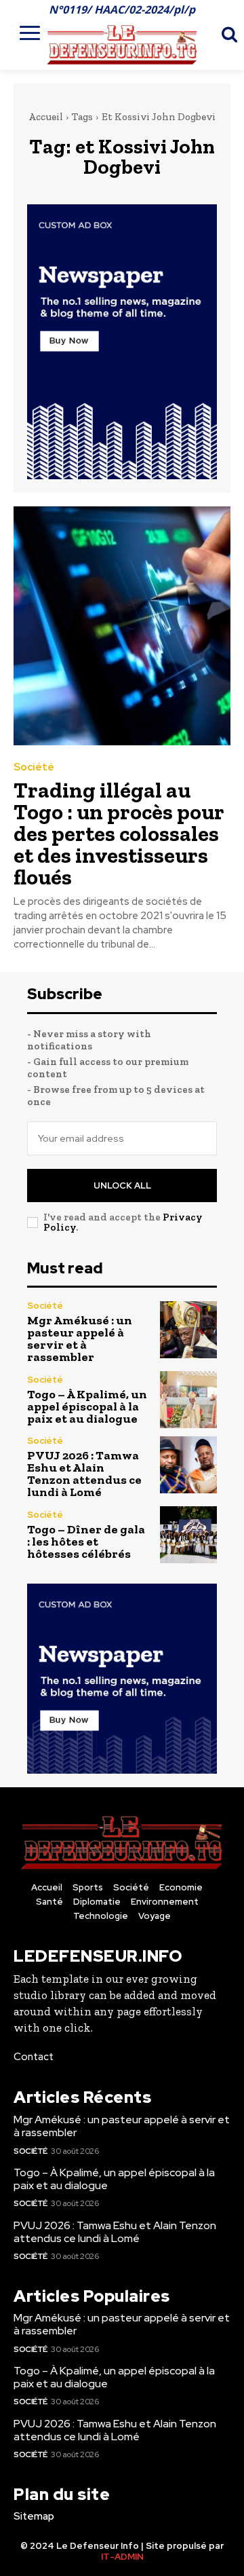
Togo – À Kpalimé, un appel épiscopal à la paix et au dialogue (87, 1406)
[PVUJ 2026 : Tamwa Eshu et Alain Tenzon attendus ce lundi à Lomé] (188, 1465)
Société (34, 767)
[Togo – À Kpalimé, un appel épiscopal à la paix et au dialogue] (188, 1400)
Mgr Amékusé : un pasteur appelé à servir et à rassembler (80, 1339)
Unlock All (122, 1186)
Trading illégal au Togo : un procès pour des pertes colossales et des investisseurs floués (119, 834)
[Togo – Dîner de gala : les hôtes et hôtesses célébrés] (188, 1535)
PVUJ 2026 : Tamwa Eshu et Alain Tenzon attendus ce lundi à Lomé (84, 1474)
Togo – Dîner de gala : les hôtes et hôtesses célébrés (86, 1542)
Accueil (46, 117)
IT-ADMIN (122, 2557)
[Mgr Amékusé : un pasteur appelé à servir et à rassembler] (188, 1330)
